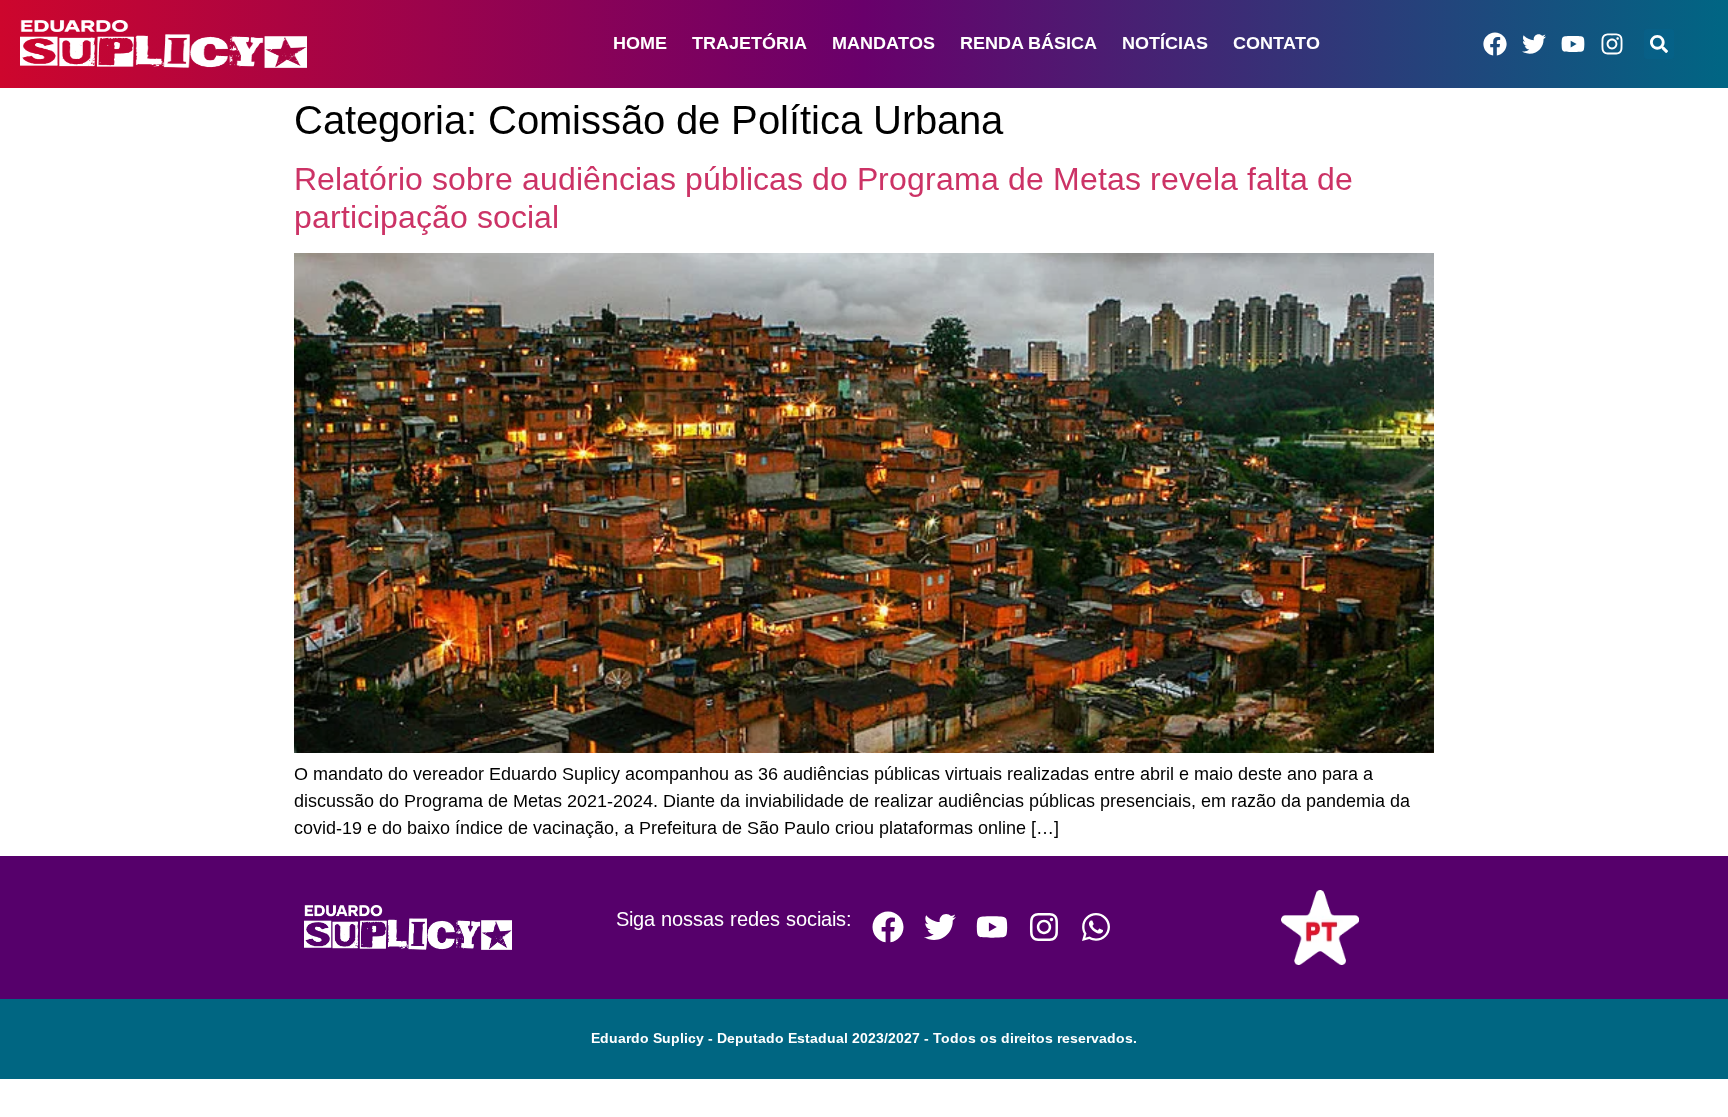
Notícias (1165, 43)
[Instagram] (1612, 44)
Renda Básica (1028, 43)
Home (640, 43)
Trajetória (749, 43)
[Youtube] (1573, 44)
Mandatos (883, 43)
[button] (1659, 44)
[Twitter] (1534, 44)
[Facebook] (1495, 44)
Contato (1276, 43)
